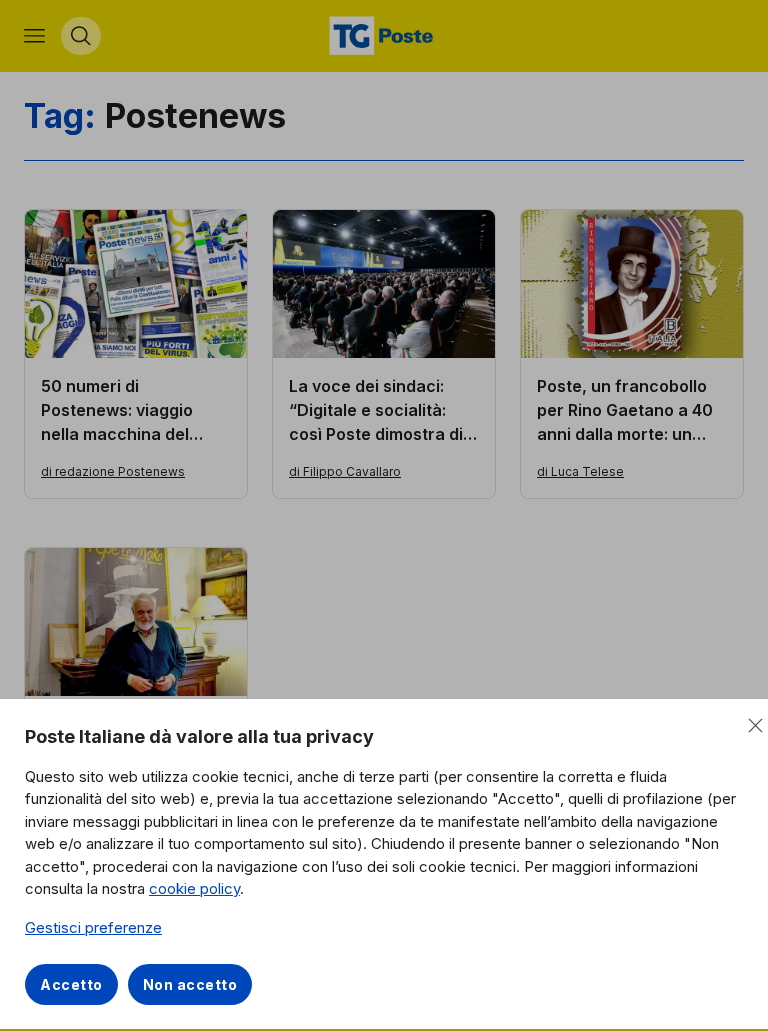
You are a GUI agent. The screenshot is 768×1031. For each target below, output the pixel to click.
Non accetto (190, 984)
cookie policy (194, 888)
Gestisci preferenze (93, 927)
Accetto (71, 984)
